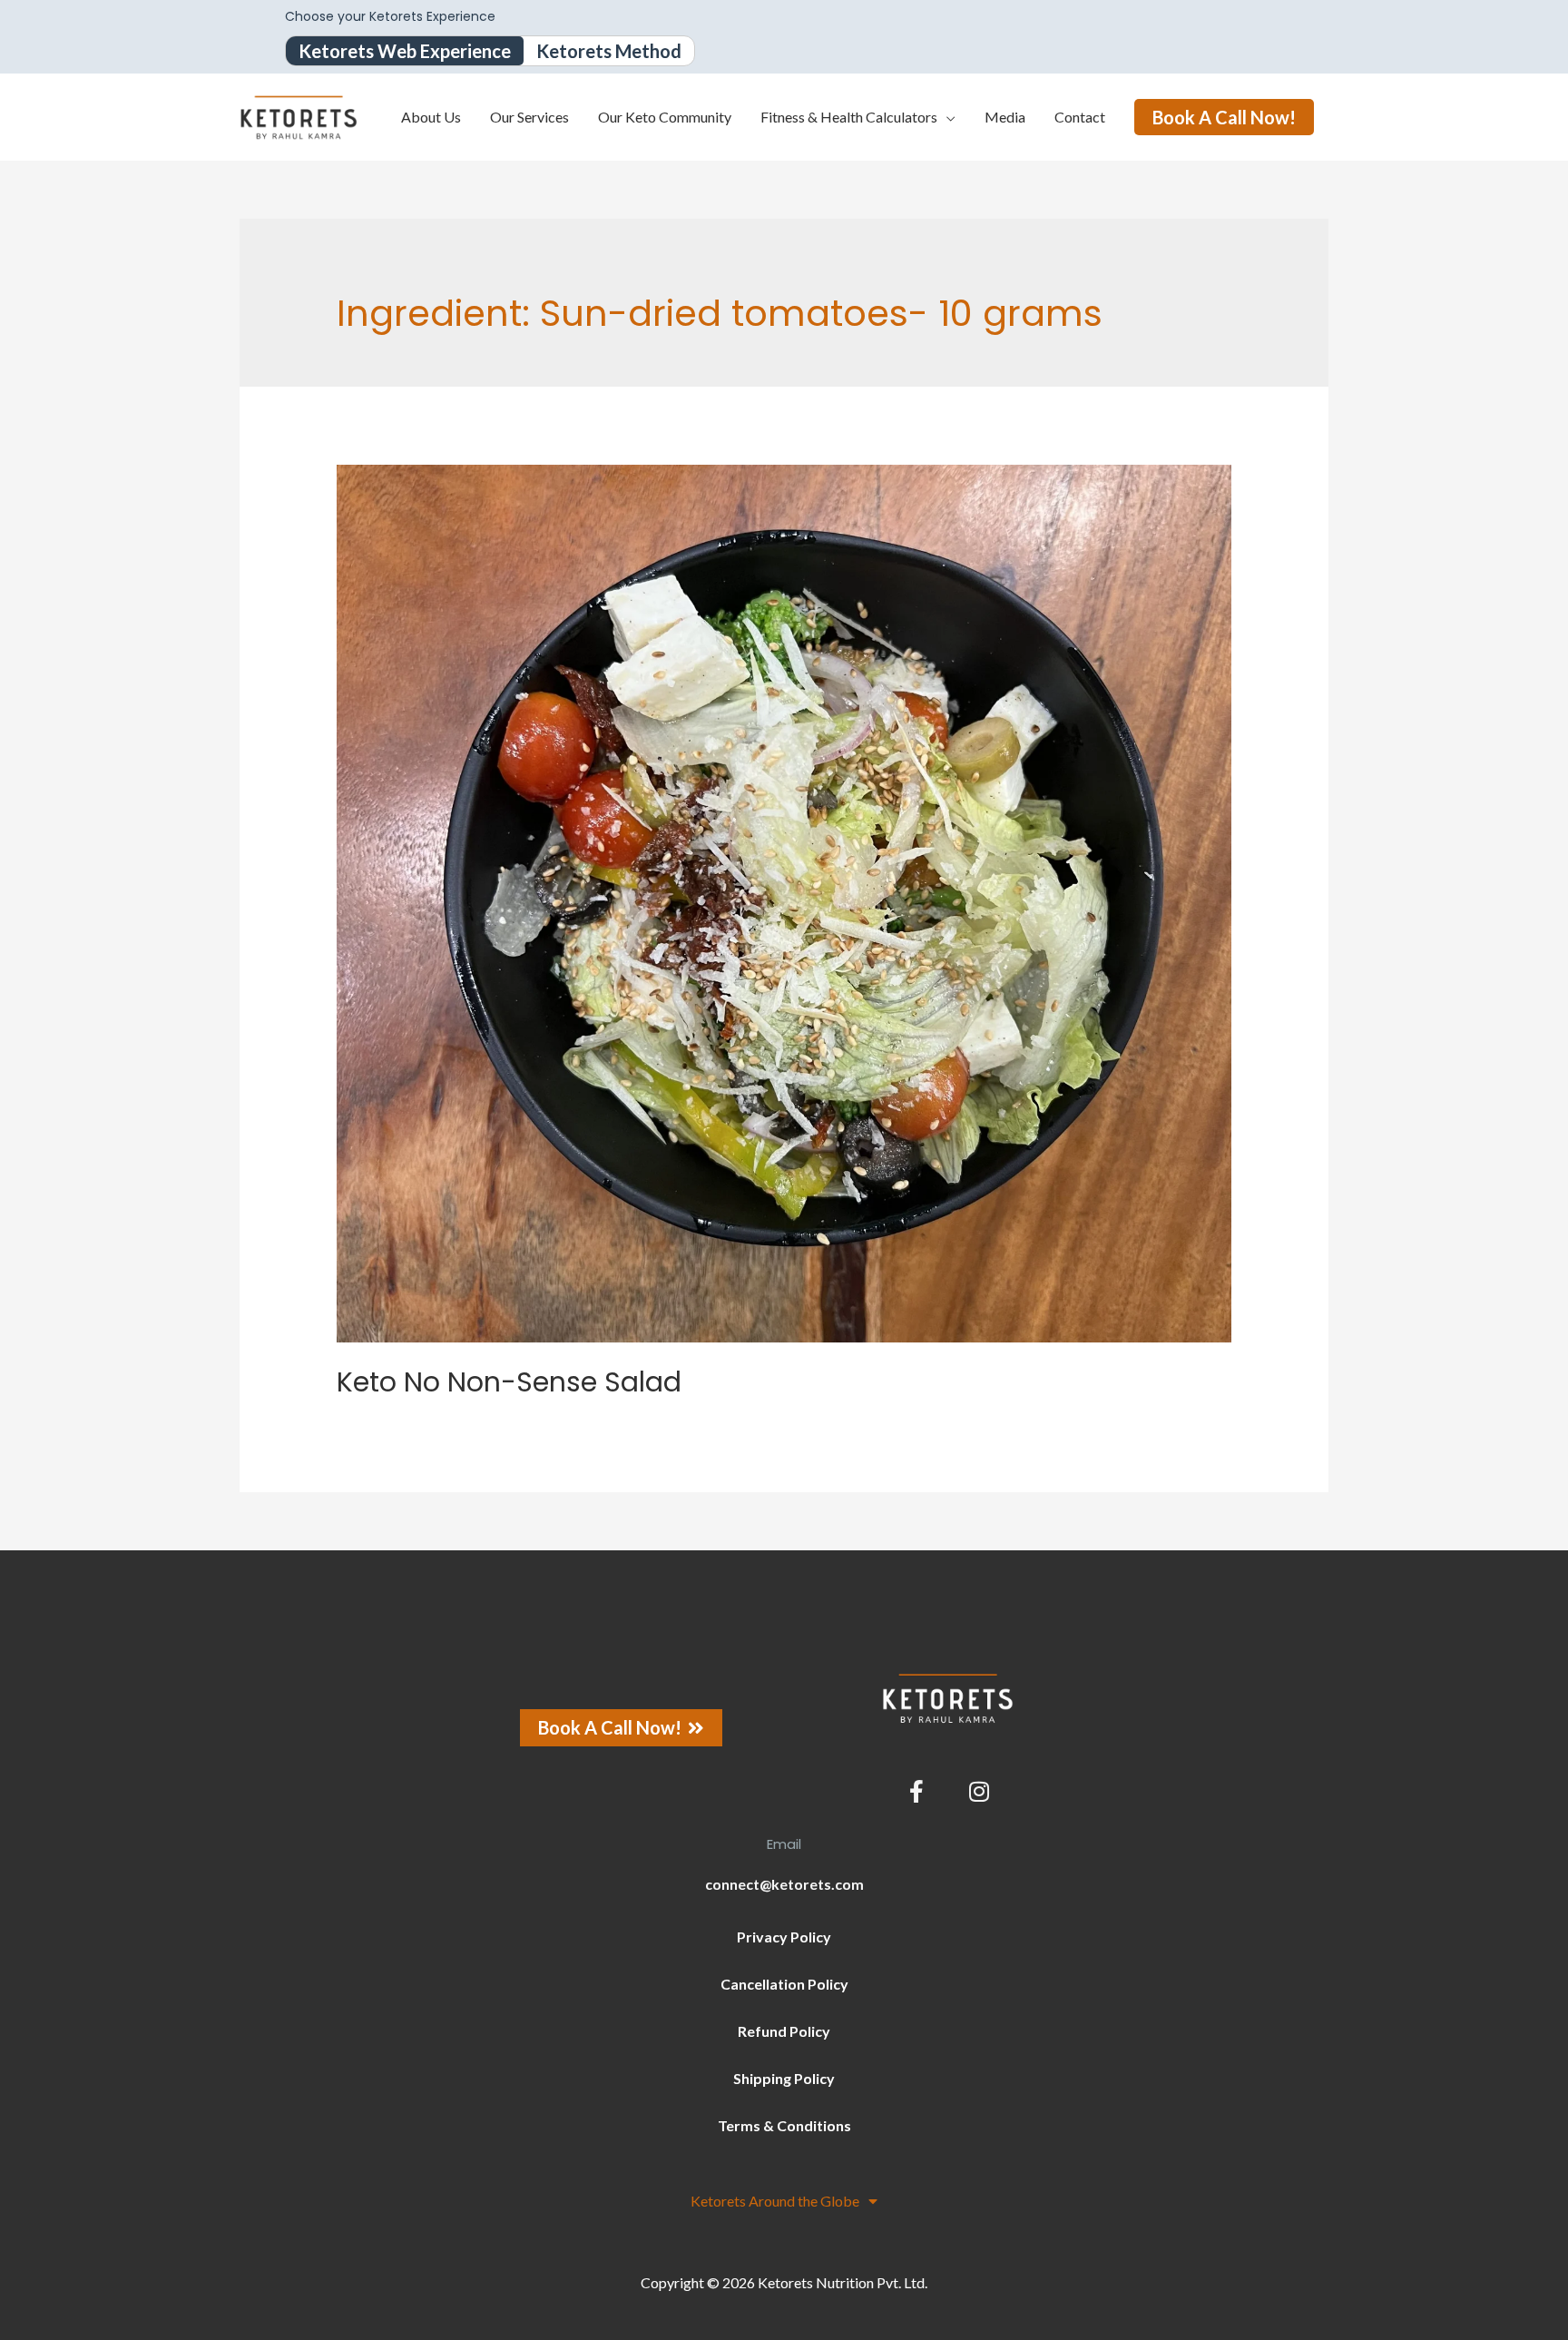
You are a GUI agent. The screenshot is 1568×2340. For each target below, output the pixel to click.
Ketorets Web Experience (405, 51)
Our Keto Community (665, 117)
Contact (1080, 117)
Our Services (529, 117)
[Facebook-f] (916, 1792)
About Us (431, 117)
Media (1005, 117)
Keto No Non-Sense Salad (509, 1382)
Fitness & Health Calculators (849, 117)
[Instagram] (979, 1792)
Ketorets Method (609, 51)
